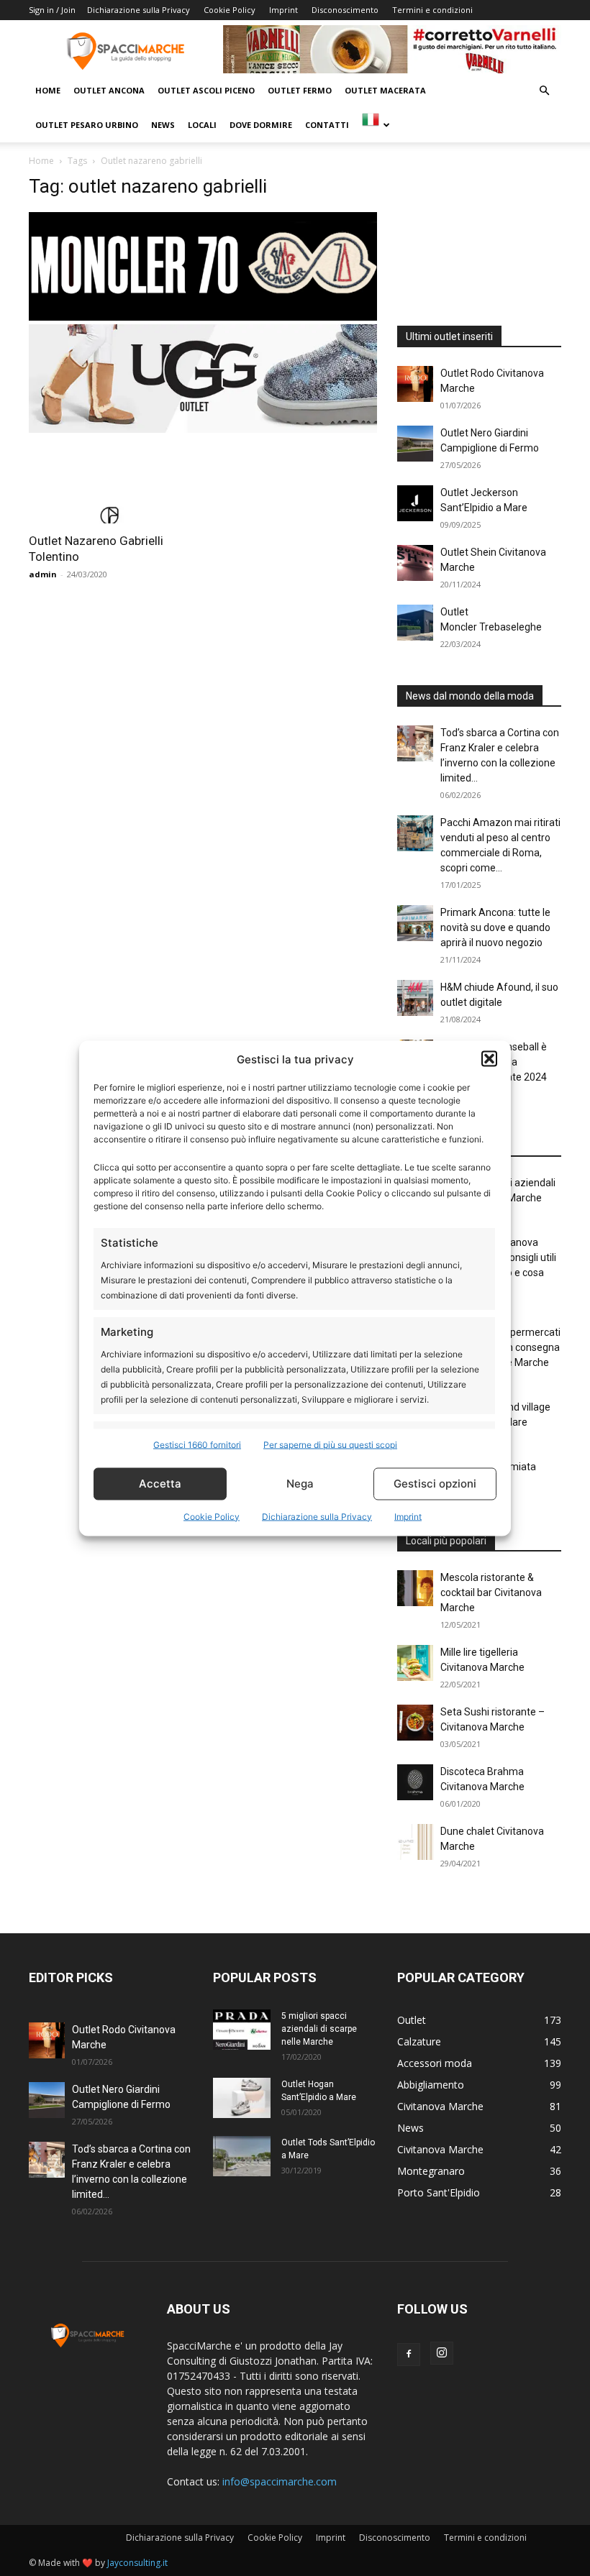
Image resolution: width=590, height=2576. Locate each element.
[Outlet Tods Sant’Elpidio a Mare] (242, 2156)
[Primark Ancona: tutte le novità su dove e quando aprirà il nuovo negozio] (415, 923)
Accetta (160, 1484)
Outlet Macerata (385, 90)
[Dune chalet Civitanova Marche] (415, 1842)
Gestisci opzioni (435, 1484)
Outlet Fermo (300, 90)
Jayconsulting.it (137, 2563)
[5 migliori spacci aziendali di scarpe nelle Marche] (242, 2030)
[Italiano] (375, 125)
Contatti (327, 125)
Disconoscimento (345, 10)
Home (48, 90)
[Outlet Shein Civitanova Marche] (415, 563)
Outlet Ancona (109, 90)
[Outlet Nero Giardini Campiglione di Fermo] (415, 444)
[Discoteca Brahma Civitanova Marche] (415, 1782)
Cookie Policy (212, 1516)
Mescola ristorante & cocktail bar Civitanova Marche (491, 1592)
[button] (489, 1059)
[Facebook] (409, 2355)
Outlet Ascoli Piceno (206, 90)
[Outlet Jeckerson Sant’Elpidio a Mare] (415, 503)
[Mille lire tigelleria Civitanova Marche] (415, 1663)
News (163, 125)
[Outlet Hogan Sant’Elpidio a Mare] (242, 2098)
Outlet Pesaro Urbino (87, 125)
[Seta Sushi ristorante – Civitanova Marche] (415, 1723)
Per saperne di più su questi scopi (330, 1444)
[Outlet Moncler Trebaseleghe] (415, 623)
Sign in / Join (52, 10)
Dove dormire (261, 125)
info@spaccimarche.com (280, 2481)
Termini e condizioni (432, 10)
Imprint (408, 1516)
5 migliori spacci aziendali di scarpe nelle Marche (319, 2029)
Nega (300, 1484)
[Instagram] (442, 2353)
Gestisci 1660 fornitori (197, 1444)
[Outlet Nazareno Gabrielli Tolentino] (111, 483)
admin (43, 574)
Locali (202, 125)
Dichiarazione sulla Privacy (317, 1516)
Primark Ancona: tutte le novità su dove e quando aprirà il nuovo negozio (495, 927)
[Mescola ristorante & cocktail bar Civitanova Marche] (415, 1588)
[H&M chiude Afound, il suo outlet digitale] (415, 998)
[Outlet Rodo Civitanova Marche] (415, 384)
